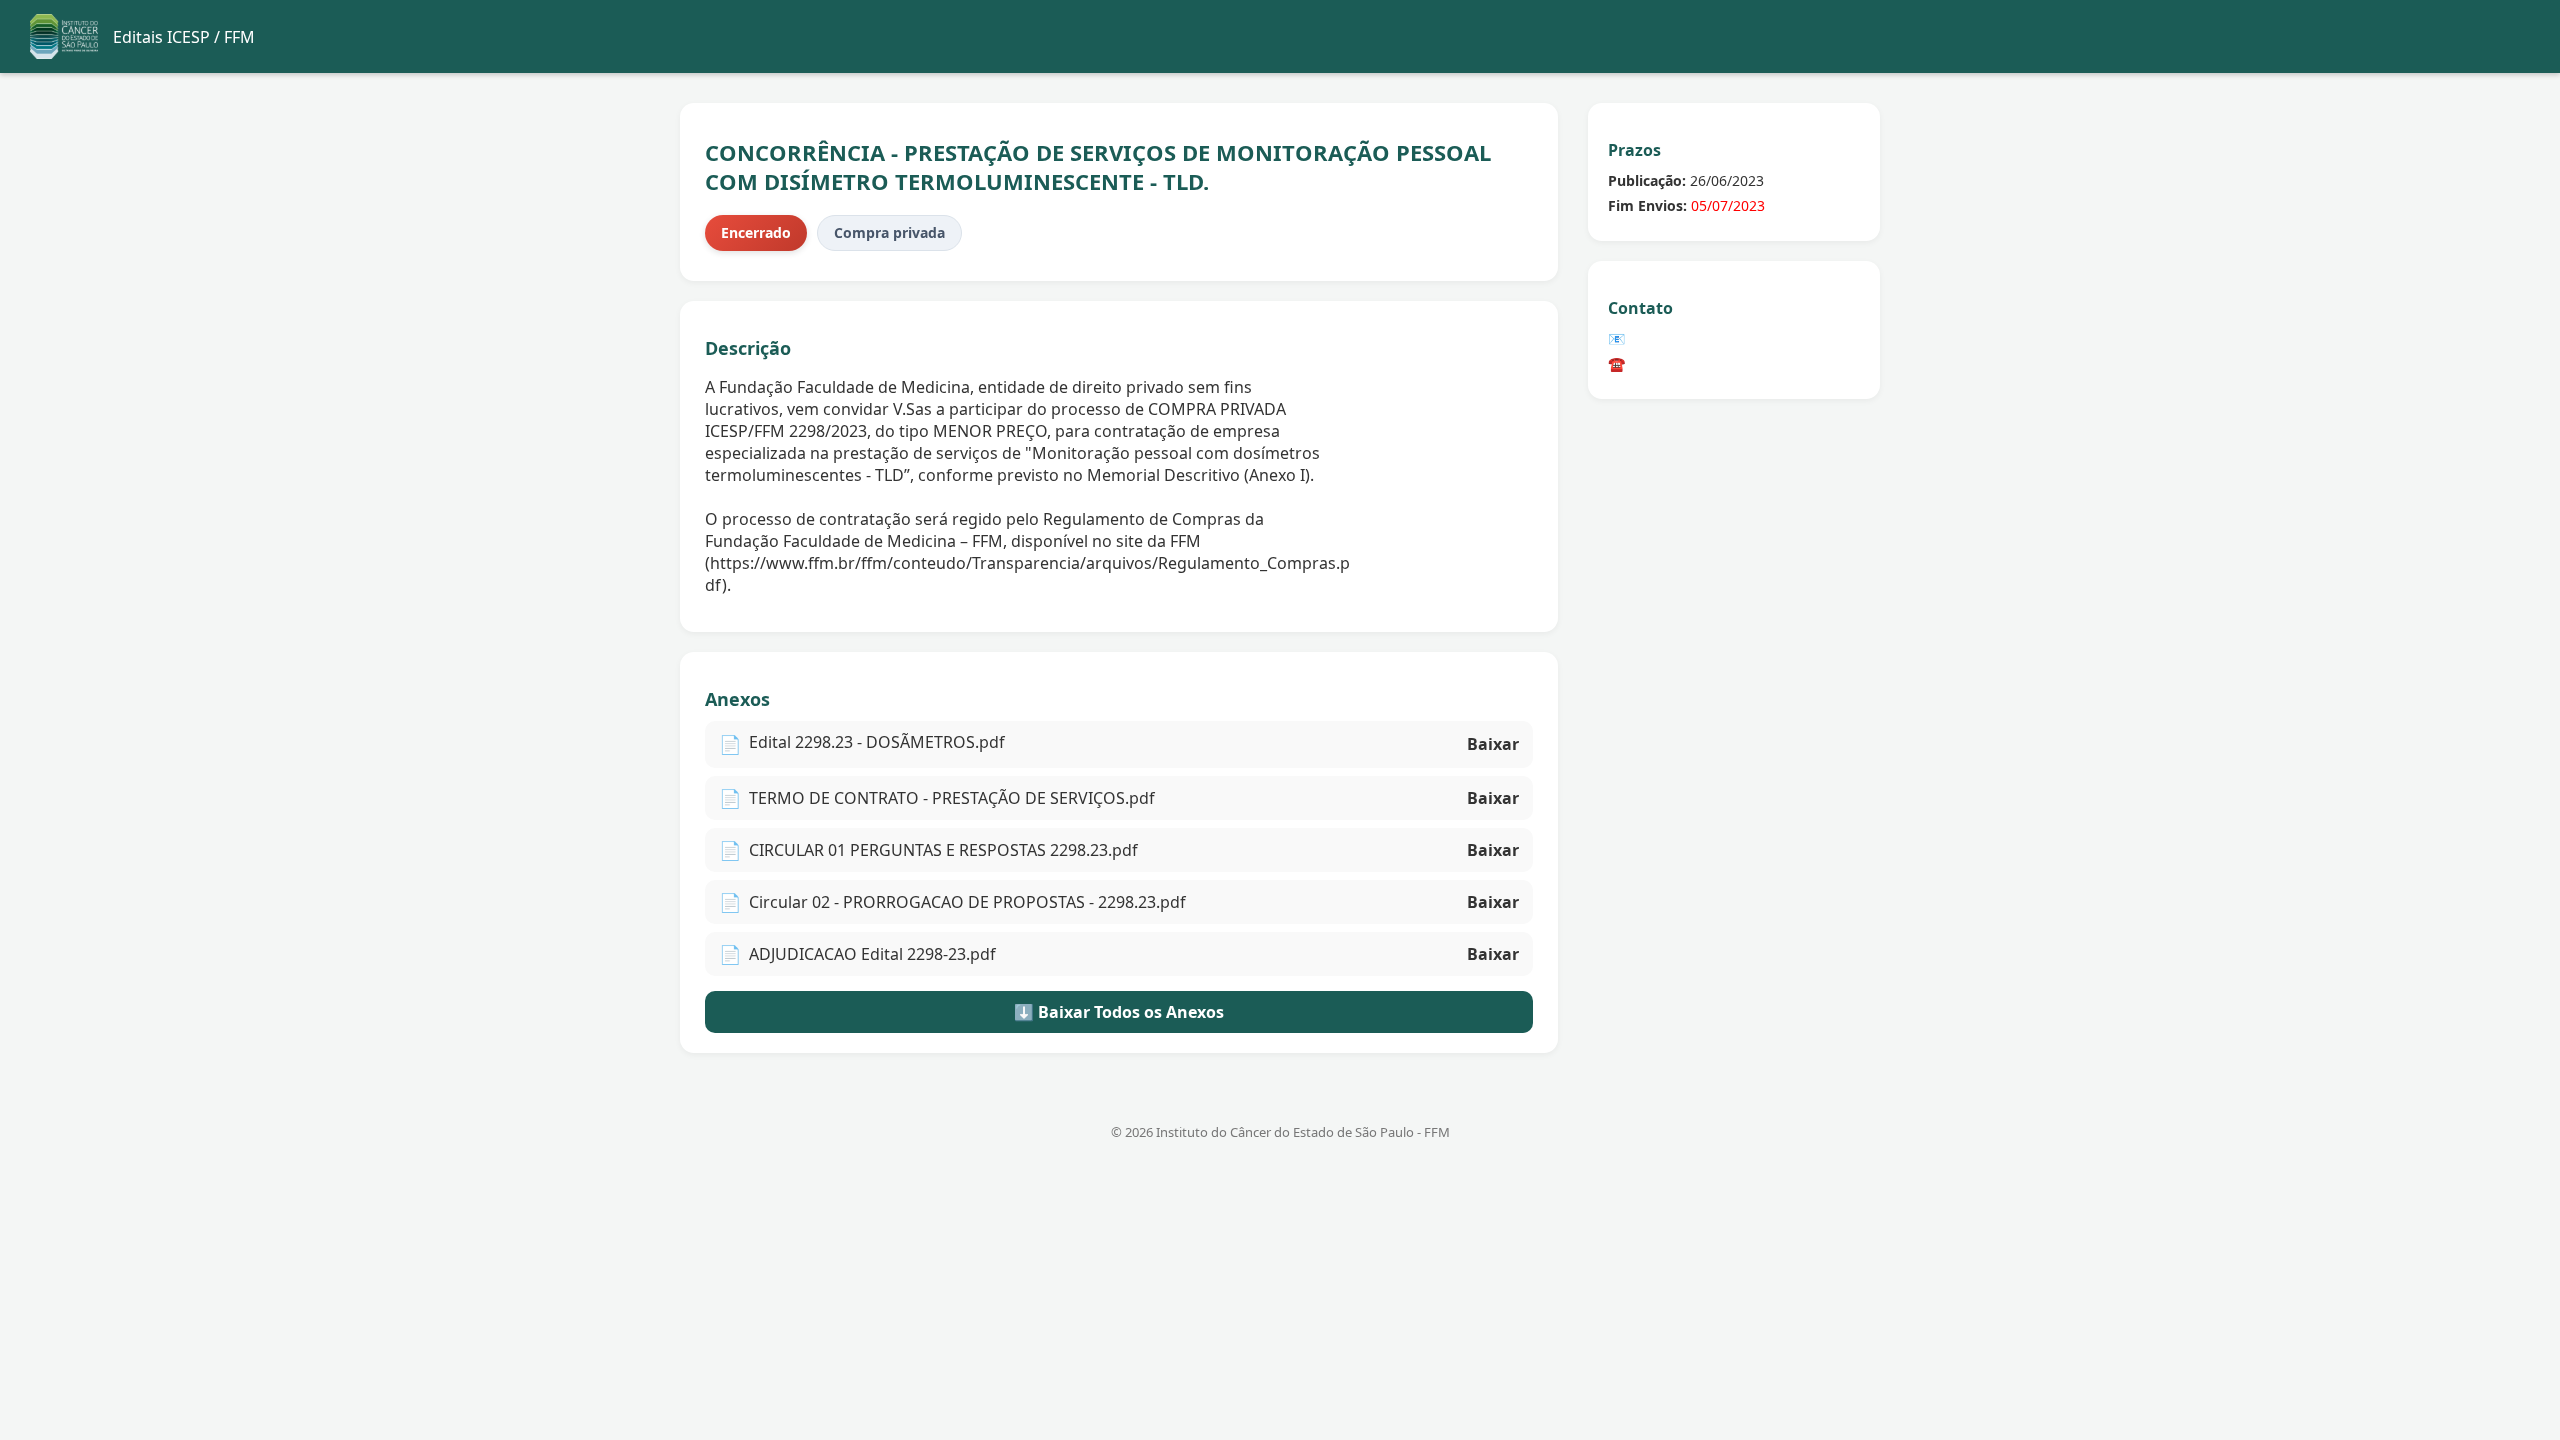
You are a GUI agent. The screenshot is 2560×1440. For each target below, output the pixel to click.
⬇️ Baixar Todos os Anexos (1119, 1012)
